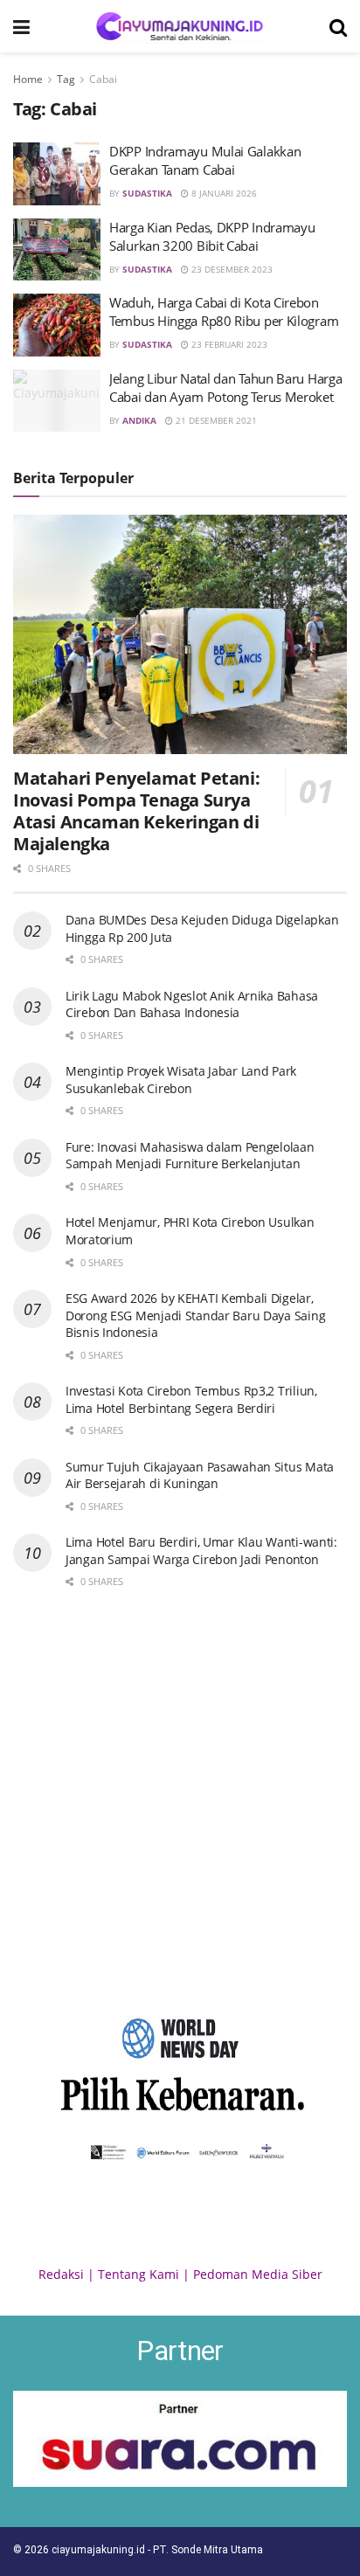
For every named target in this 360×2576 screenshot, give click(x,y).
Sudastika (147, 193)
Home (28, 79)
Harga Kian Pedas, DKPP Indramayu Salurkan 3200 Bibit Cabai (212, 236)
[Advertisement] (180, 1798)
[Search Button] (338, 26)
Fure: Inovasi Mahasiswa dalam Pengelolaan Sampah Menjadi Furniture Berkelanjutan (190, 1156)
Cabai (103, 79)
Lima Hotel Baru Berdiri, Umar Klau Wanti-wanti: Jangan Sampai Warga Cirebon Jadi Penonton (201, 1551)
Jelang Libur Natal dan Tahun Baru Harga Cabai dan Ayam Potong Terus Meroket (225, 388)
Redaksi (61, 2274)
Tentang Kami (138, 2274)
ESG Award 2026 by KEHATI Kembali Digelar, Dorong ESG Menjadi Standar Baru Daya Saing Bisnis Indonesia (195, 1315)
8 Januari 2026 (223, 193)
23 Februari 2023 (228, 344)
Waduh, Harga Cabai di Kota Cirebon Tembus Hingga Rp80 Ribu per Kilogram (224, 312)
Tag (66, 79)
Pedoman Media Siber (258, 2274)
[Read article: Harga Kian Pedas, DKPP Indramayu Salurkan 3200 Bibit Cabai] (57, 250)
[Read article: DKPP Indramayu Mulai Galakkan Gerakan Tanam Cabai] (57, 174)
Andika (139, 420)
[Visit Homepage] (180, 26)
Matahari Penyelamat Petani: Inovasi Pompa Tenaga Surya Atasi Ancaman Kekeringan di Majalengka (136, 811)
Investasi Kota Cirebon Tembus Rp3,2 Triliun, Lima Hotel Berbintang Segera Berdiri (191, 1399)
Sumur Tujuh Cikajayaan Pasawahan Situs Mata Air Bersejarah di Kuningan (200, 1475)
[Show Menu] (21, 26)
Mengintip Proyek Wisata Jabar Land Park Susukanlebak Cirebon (181, 1080)
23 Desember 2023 (231, 269)
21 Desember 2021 (215, 420)
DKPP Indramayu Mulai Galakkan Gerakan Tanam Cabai (205, 160)
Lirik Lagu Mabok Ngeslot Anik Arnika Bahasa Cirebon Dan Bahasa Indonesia (192, 1004)
